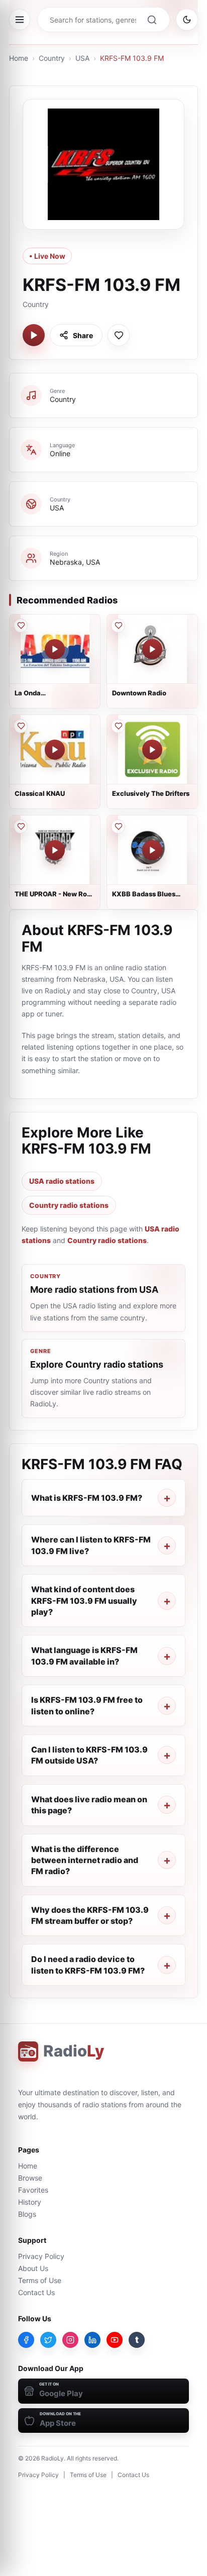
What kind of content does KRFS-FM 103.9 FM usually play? (84, 1601)
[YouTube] (115, 2340)
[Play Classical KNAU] (55, 750)
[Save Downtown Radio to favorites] (118, 626)
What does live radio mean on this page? (89, 1805)
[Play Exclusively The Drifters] (152, 750)
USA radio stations (62, 1181)
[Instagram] (70, 2340)
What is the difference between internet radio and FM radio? (85, 1860)
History (30, 2202)
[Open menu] (20, 20)
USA (82, 58)
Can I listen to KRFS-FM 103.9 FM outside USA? (89, 1755)
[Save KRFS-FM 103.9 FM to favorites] (119, 335)
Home (19, 58)
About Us (33, 2268)
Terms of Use (40, 2280)
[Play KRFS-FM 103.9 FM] (34, 335)
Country (52, 58)
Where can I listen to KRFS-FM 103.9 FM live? (91, 1545)
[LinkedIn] (92, 2340)
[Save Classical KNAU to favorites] (21, 726)
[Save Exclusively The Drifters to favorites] (118, 726)
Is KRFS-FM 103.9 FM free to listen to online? (87, 1705)
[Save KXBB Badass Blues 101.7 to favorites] (118, 827)
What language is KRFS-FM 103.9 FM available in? (84, 1656)
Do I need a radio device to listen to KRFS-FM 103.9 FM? (88, 1965)
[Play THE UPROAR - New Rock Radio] (55, 850)
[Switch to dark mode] (187, 20)
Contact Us (36, 2292)
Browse (30, 2178)
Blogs (27, 2214)
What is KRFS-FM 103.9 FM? (87, 1498)
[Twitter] (48, 2340)
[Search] (152, 20)
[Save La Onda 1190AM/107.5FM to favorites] (21, 626)
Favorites (33, 2190)
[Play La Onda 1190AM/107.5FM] (55, 649)
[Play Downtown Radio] (152, 649)
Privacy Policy (41, 2256)
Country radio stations (69, 1205)
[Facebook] (26, 2340)
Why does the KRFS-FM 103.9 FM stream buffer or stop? (90, 1915)
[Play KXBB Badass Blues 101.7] (152, 850)
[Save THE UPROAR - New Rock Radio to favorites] (21, 827)
